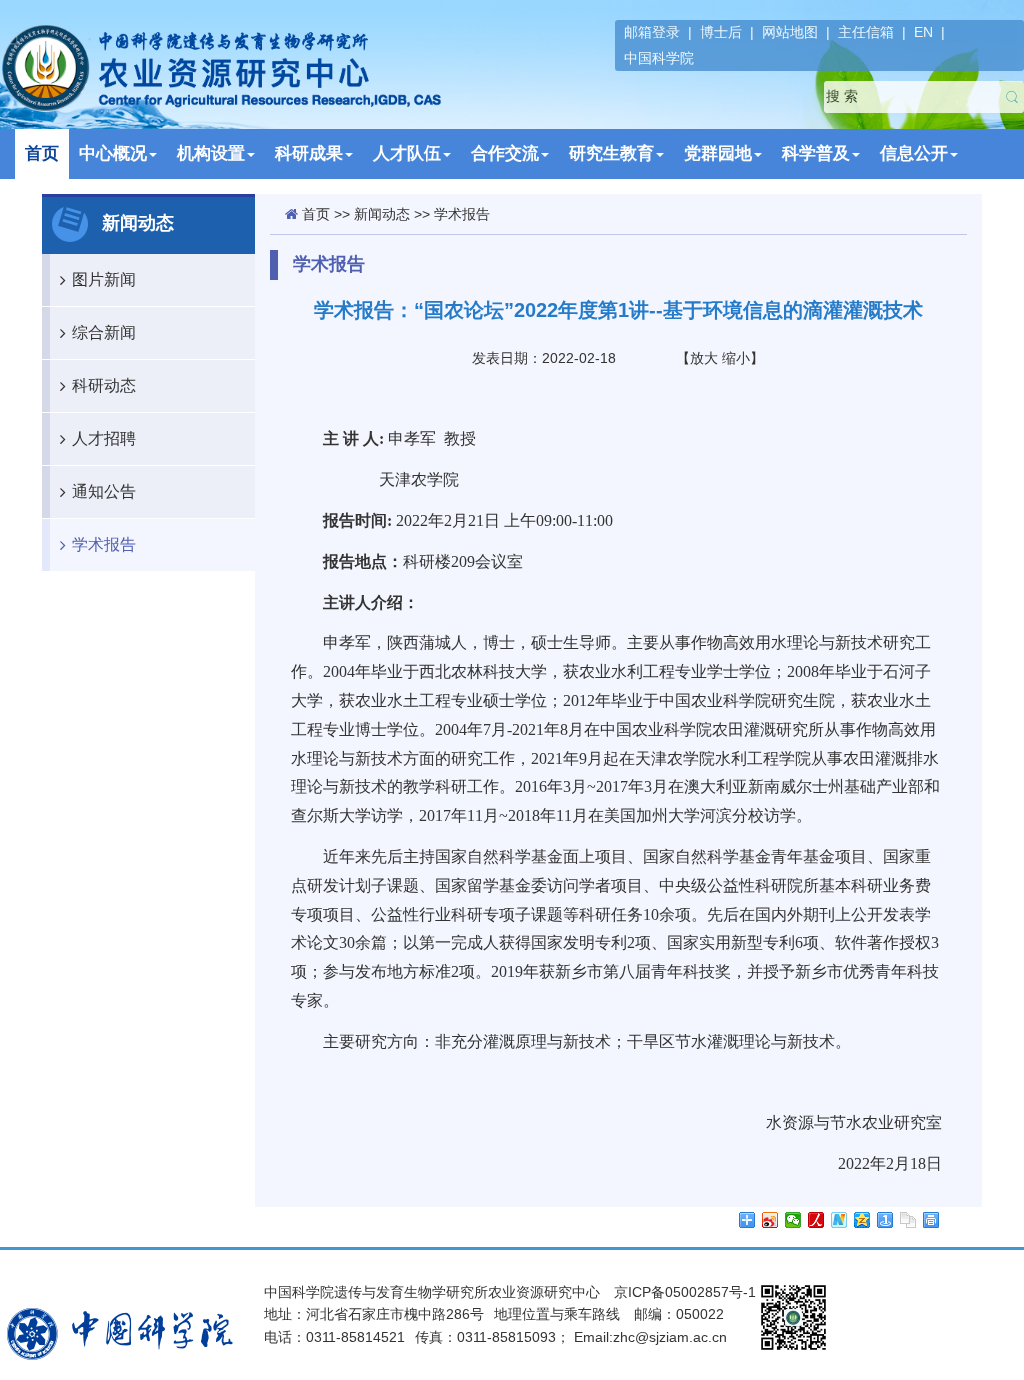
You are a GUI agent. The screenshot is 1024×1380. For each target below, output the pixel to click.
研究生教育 (611, 153)
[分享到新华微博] (839, 1220)
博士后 (721, 32)
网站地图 (790, 32)
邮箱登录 (652, 32)
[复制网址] (908, 1220)
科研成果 (309, 153)
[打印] (931, 1220)
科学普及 (816, 153)
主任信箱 (866, 32)
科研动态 (104, 385)
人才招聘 (104, 438)
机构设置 (211, 153)
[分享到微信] (793, 1220)
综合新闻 (104, 332)
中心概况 (113, 153)
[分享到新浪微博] (770, 1220)
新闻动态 (382, 214)
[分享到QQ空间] (862, 1220)
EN (923, 32)
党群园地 (718, 153)
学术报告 (104, 544)
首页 (42, 153)
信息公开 (914, 153)
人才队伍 (407, 153)
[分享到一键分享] (885, 1220)
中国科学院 (659, 58)
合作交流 (505, 153)
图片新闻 (104, 279)
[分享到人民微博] (816, 1220)
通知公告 (104, 491)
